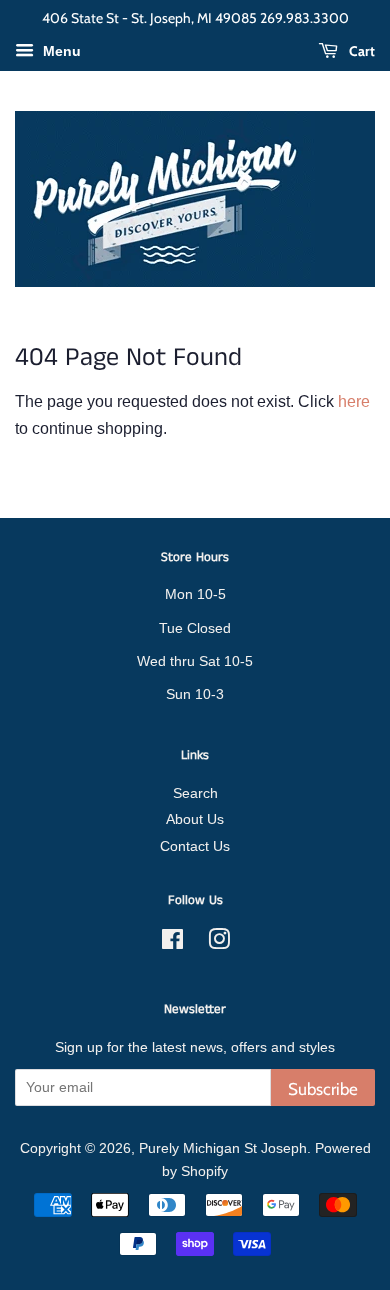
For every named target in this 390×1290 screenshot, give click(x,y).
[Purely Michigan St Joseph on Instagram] (219, 943)
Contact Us (195, 846)
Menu (60, 51)
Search (195, 793)
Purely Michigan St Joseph (223, 1148)
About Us (195, 819)
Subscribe (323, 1089)
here (354, 401)
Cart (360, 51)
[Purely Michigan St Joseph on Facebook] (172, 943)
